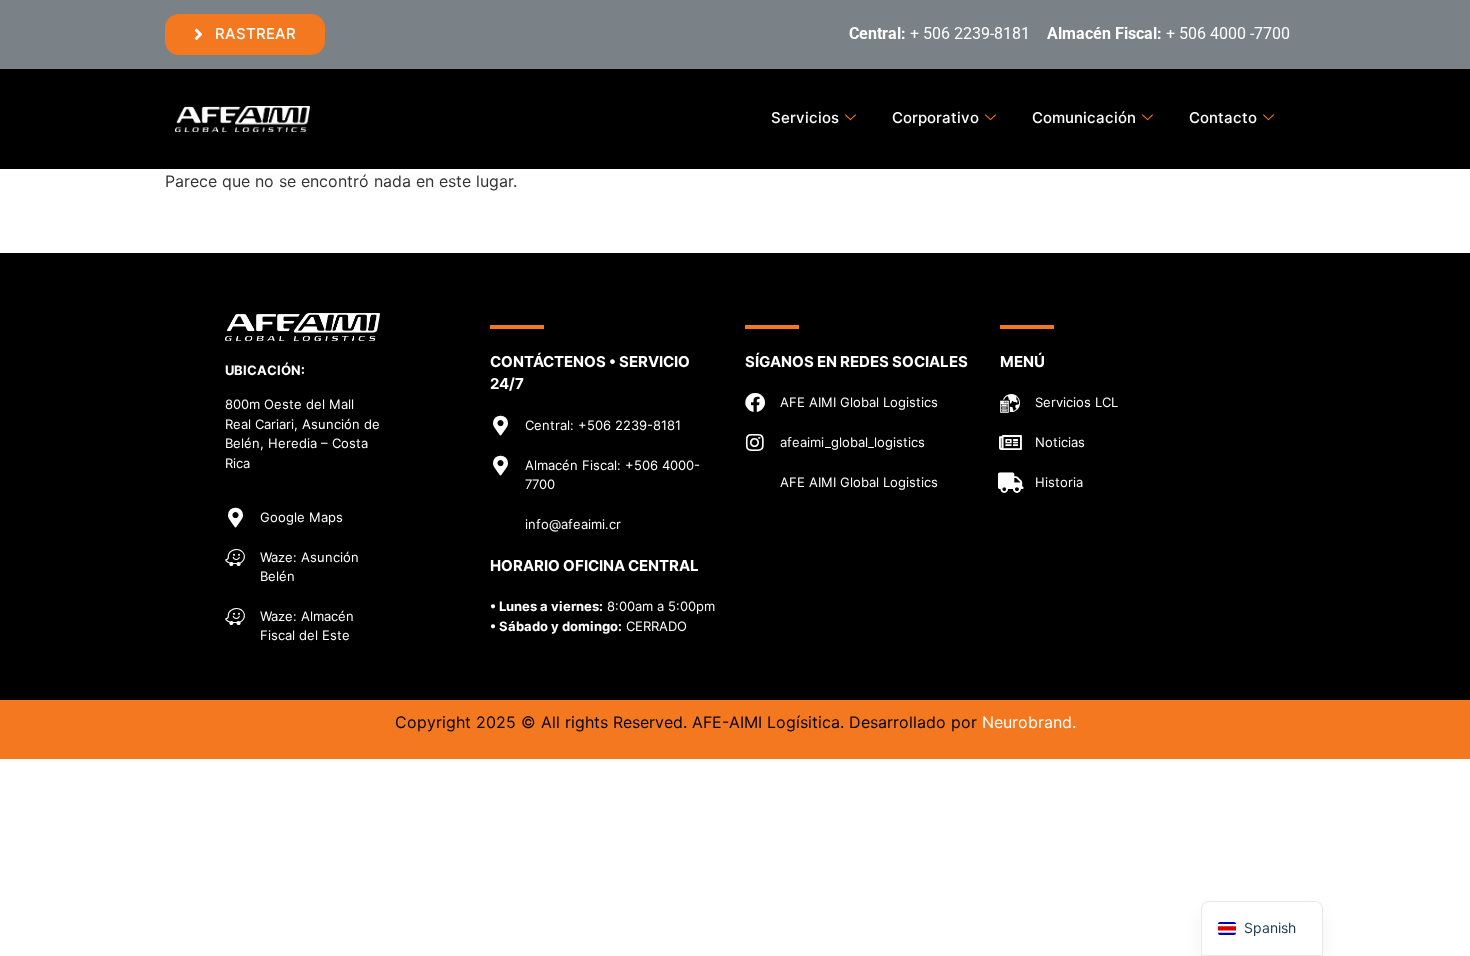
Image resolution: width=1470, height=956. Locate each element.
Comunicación (1084, 117)
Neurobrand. (1029, 722)
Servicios (805, 117)
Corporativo (935, 117)
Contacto (1223, 117)
